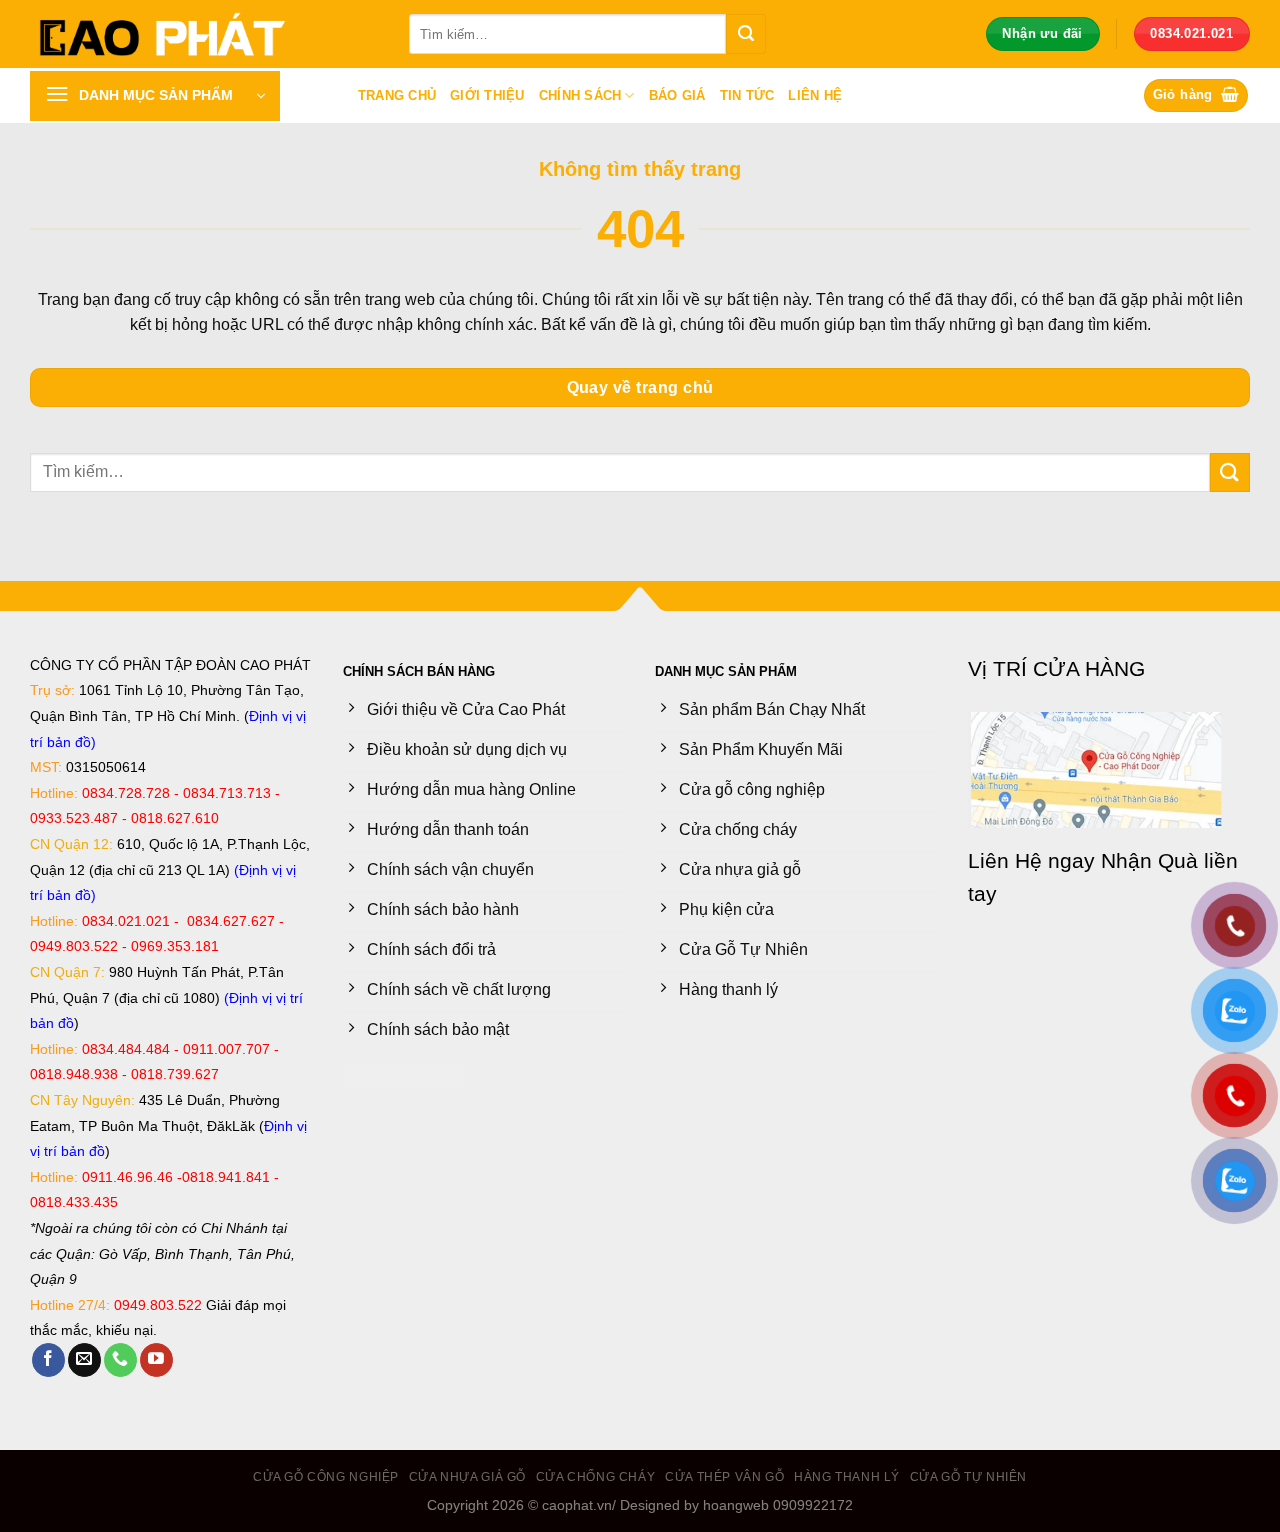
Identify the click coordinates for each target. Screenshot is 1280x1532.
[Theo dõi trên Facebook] (48, 1360)
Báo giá (677, 95)
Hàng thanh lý (847, 1477)
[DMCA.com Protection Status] (403, 1074)
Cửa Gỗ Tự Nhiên (968, 1477)
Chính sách (580, 95)
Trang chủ (397, 95)
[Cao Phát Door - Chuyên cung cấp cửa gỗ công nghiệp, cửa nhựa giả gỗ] (204, 34)
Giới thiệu (487, 95)
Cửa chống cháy (596, 1477)
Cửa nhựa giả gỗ (467, 1477)
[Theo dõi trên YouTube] (156, 1360)
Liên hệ (815, 95)
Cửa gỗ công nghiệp (326, 1477)
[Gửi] (746, 34)
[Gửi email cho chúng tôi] (84, 1360)
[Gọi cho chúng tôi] (120, 1360)
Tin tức (747, 95)
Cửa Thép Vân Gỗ (724, 1477)
